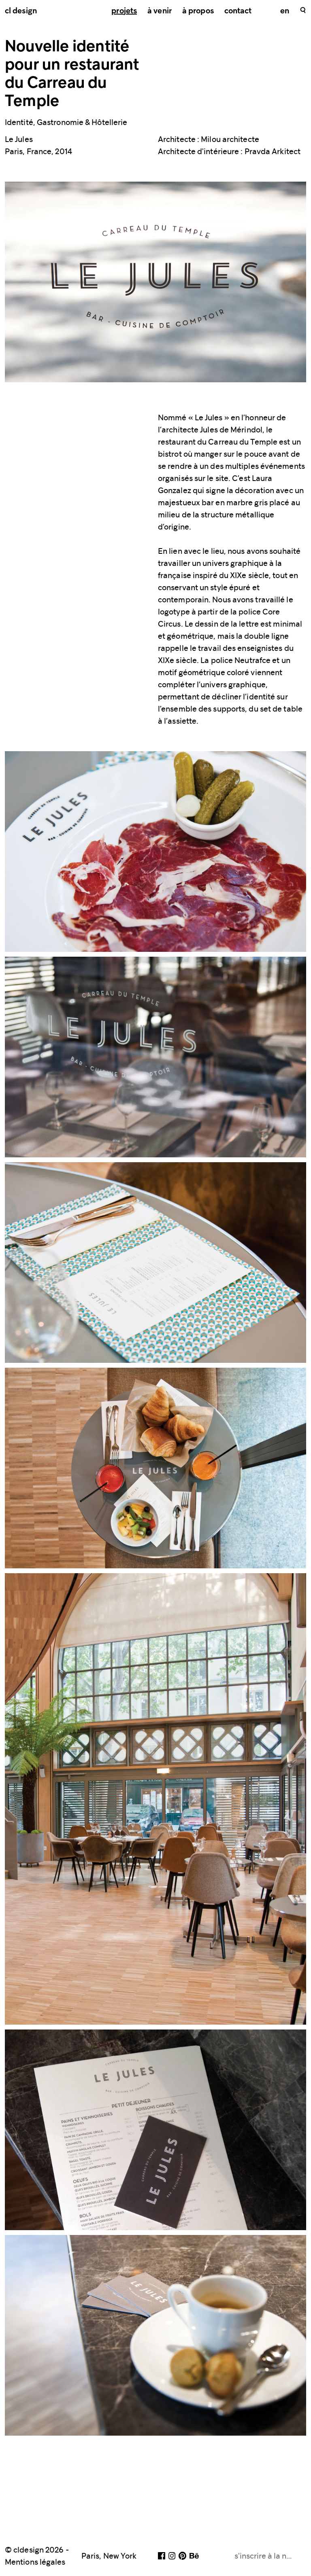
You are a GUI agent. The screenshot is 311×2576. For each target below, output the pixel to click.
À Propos (198, 11)
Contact (238, 11)
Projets (124, 11)
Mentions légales (35, 2562)
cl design (21, 11)
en (285, 11)
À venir (160, 11)
